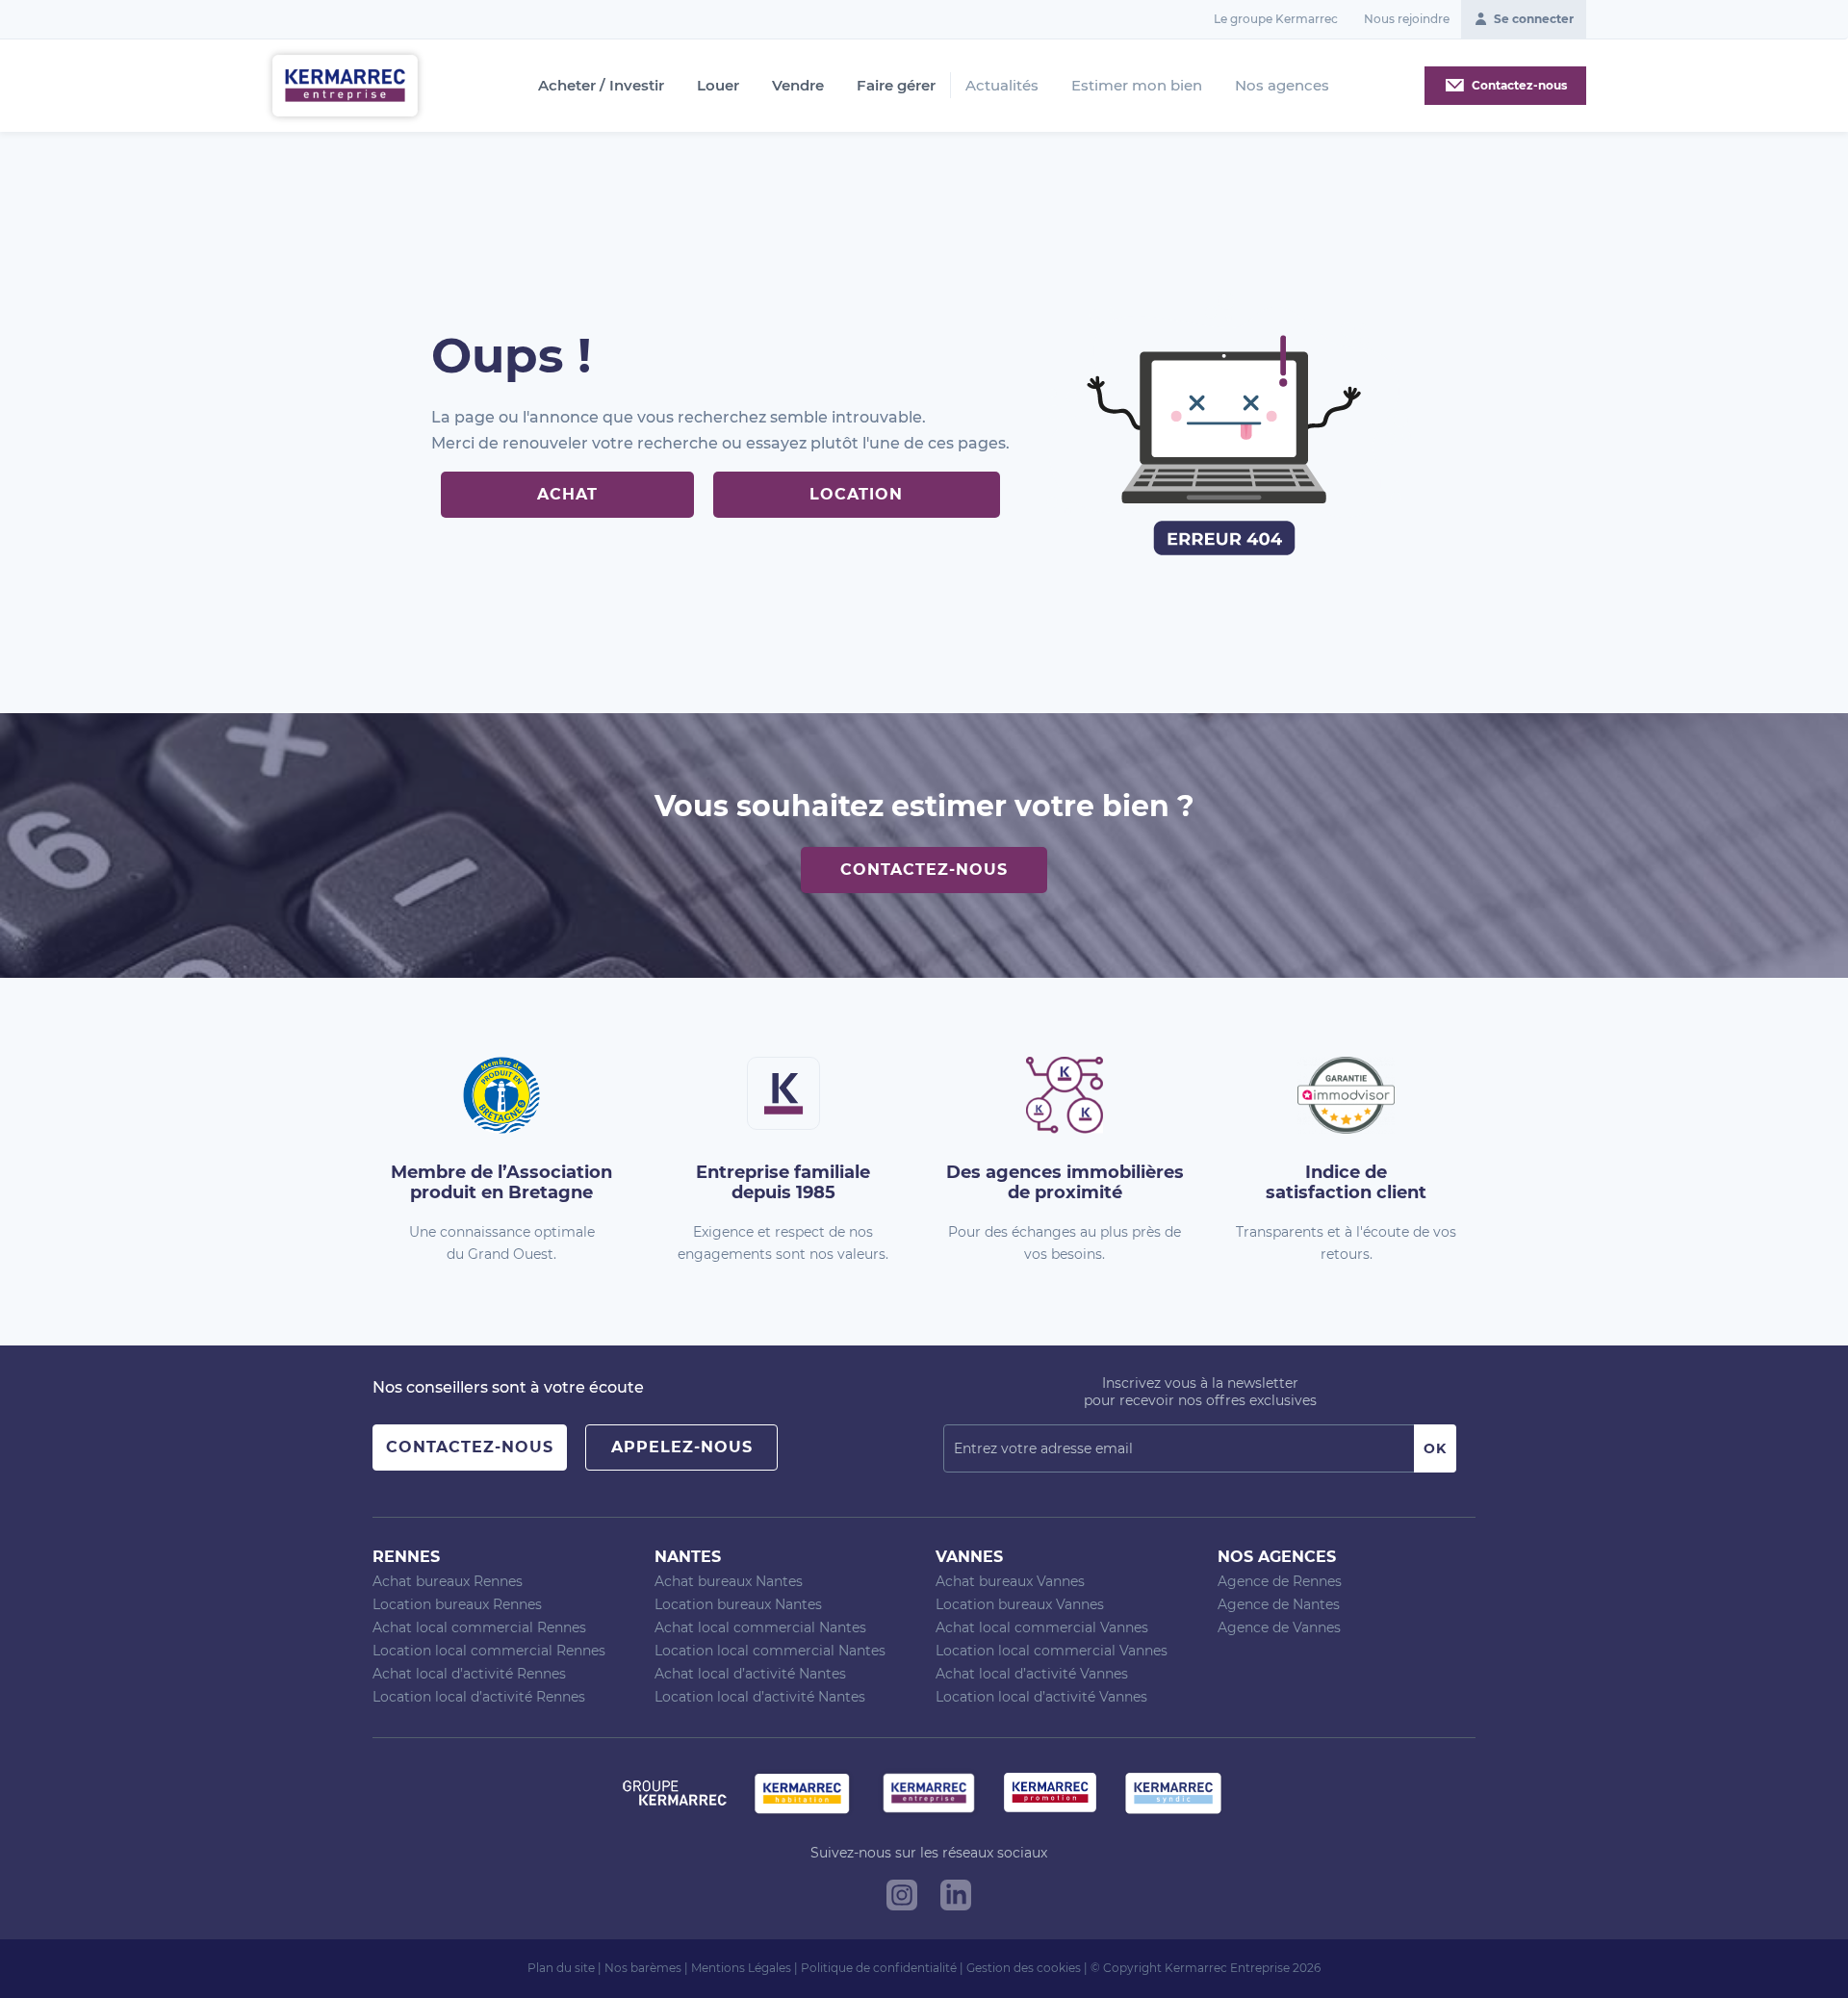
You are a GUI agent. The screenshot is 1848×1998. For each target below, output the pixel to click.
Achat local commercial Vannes (1042, 1627)
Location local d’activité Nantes (760, 1697)
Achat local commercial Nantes (760, 1627)
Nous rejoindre (1407, 19)
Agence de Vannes (1279, 1627)
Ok (1435, 1448)
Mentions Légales (741, 1968)
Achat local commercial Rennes (479, 1627)
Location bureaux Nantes (738, 1604)
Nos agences (1282, 85)
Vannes (969, 1557)
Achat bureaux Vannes (1010, 1581)
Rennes (406, 1557)
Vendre (798, 86)
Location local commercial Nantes (770, 1651)
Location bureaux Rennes (457, 1604)
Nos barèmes (643, 1968)
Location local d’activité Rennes (479, 1697)
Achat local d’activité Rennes (469, 1674)
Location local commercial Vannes (1052, 1651)
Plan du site (561, 1968)
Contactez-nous (924, 870)
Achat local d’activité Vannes (1032, 1674)
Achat (567, 494)
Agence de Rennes (1280, 1581)
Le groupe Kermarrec (1276, 19)
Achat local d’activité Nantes (750, 1674)
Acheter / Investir (601, 86)
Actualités (1002, 85)
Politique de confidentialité (879, 1968)
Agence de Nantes (1279, 1604)
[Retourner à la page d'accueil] (345, 84)
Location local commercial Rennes (489, 1651)
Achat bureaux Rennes (448, 1581)
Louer (718, 86)
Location (856, 494)
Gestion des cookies (1024, 1968)
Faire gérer (896, 86)
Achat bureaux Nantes (729, 1581)
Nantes (688, 1557)
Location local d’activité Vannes (1041, 1697)
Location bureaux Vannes (1020, 1604)
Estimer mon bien (1137, 85)
